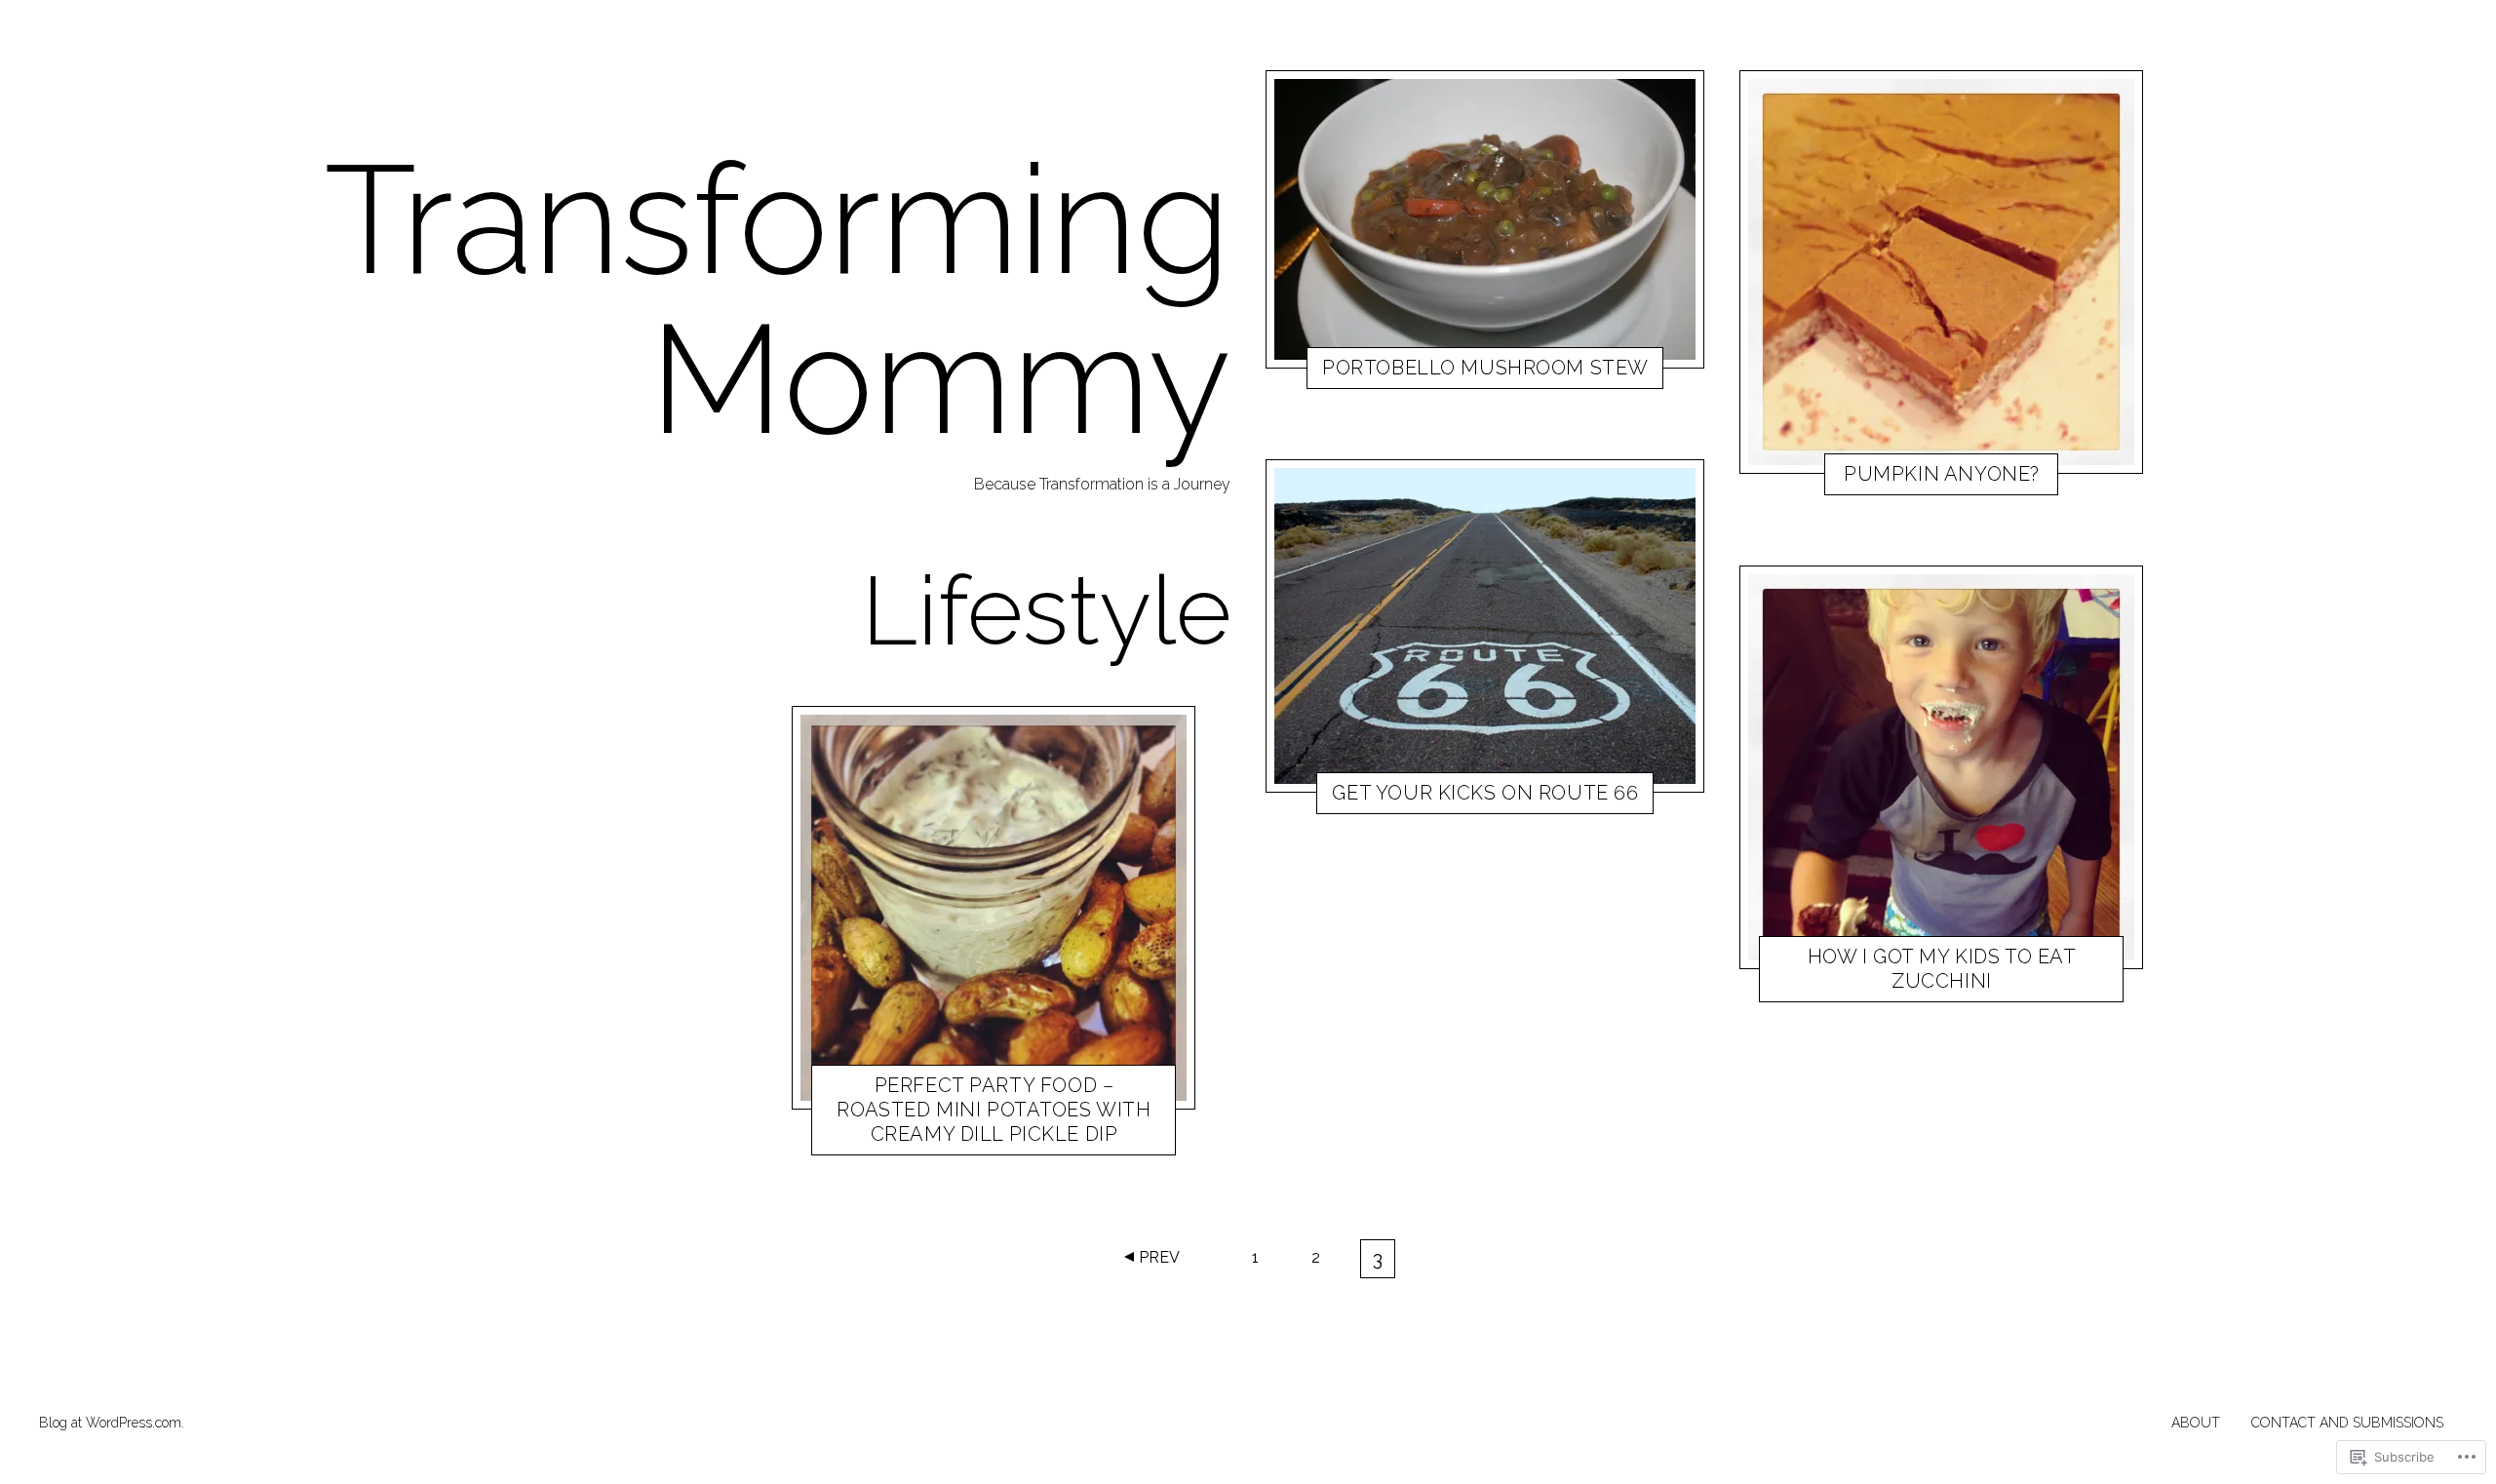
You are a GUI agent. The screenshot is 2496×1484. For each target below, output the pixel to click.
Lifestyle (917, 1137)
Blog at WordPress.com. (112, 1423)
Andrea (980, 1137)
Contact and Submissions (2347, 1423)
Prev (1159, 1257)
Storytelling (1404, 797)
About (2196, 1423)
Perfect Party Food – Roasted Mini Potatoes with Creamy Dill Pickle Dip (994, 1110)
